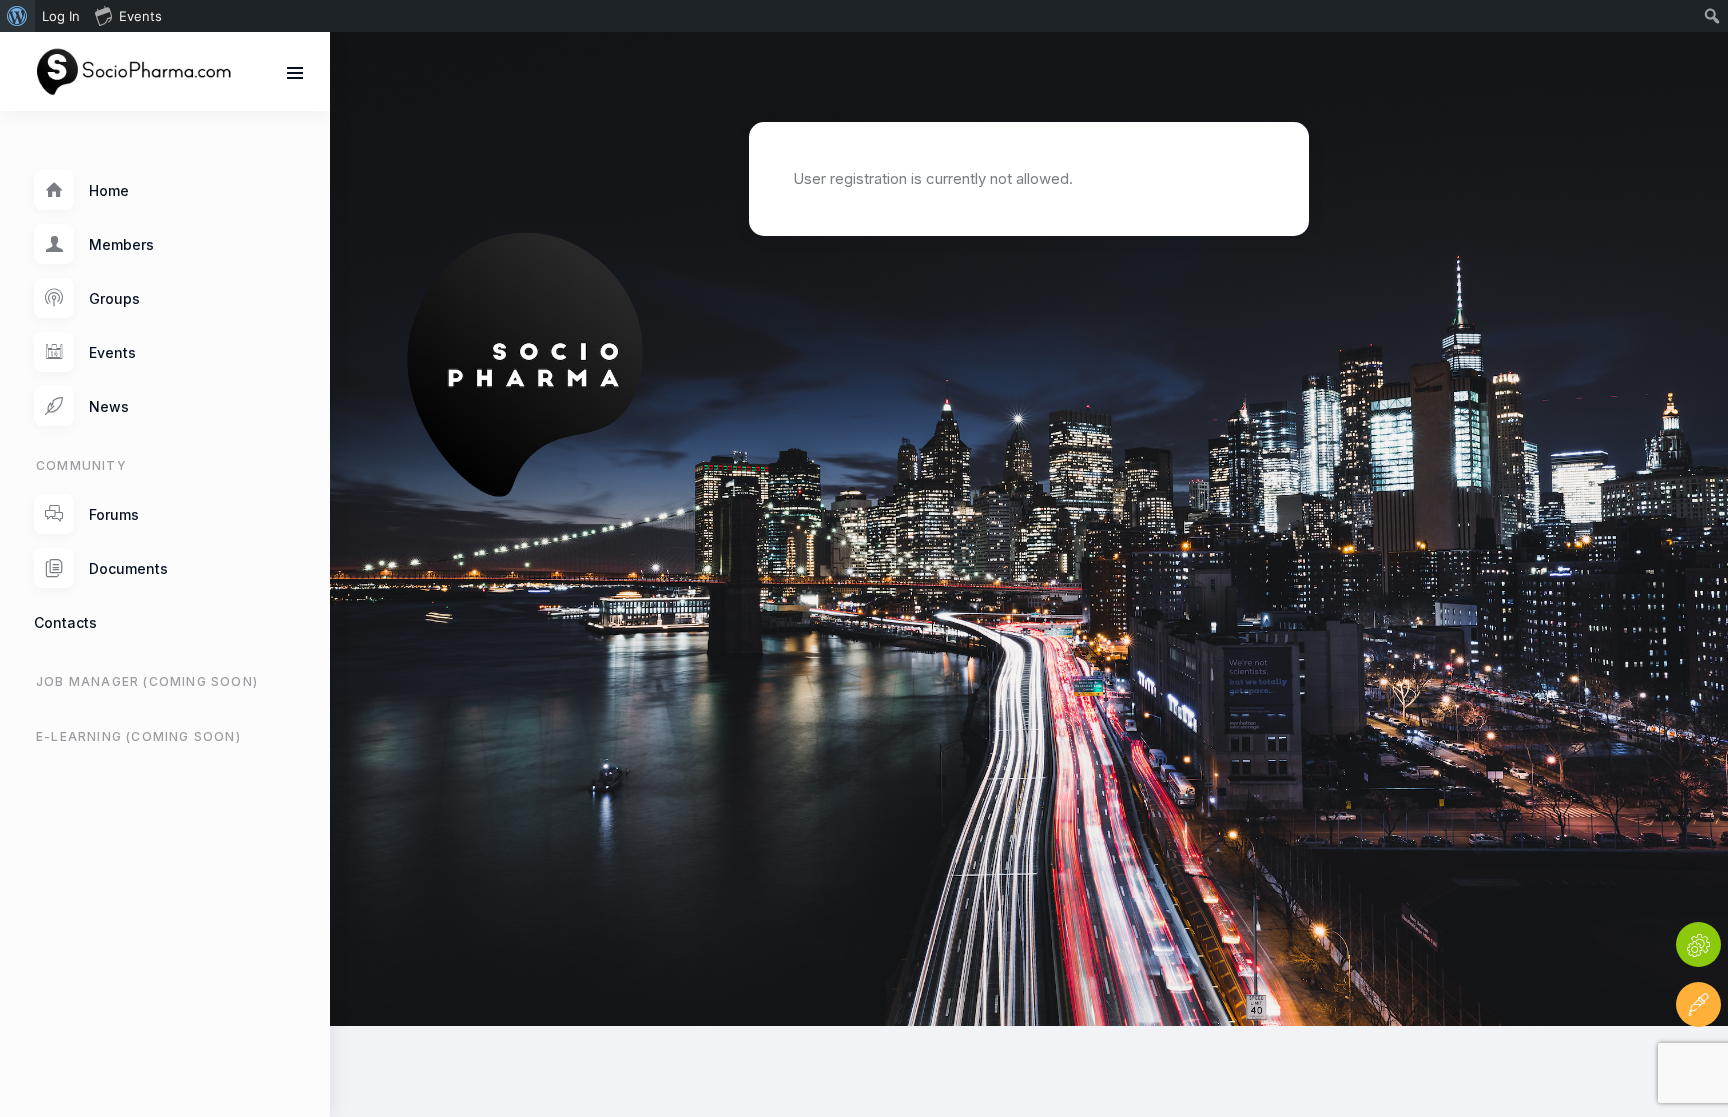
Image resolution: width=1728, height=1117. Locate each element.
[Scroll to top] (1698, 1064)
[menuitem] (17, 16)
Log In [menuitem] (61, 16)
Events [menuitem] (140, 16)
